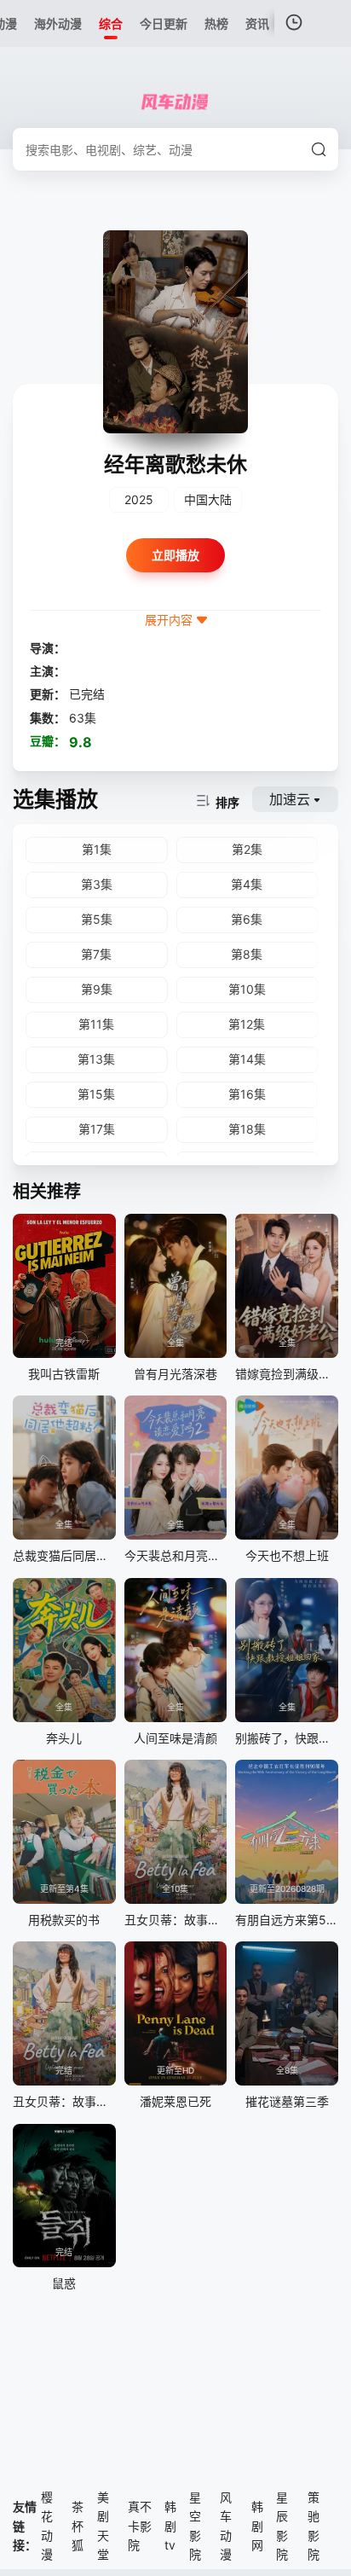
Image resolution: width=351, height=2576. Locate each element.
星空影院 (195, 2526)
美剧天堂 (103, 2526)
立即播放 (175, 555)
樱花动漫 (47, 2526)
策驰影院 (314, 2526)
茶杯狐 (78, 2526)
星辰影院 (282, 2526)
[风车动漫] (175, 102)
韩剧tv (170, 2526)
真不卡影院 (140, 2526)
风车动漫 (226, 2526)
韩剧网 (257, 2526)
